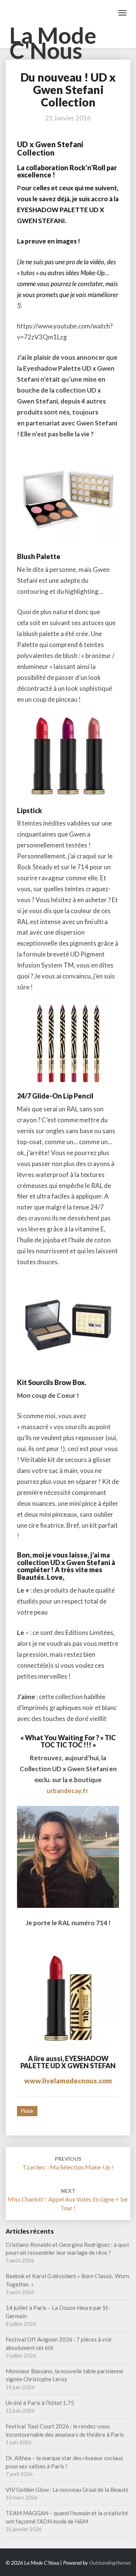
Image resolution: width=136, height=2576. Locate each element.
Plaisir (27, 2111)
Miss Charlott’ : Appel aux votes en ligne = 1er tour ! (68, 2199)
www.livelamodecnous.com (68, 2081)
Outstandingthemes (110, 2563)
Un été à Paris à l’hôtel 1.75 (40, 2403)
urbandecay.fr (67, 1791)
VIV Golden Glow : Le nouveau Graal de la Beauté (67, 2490)
